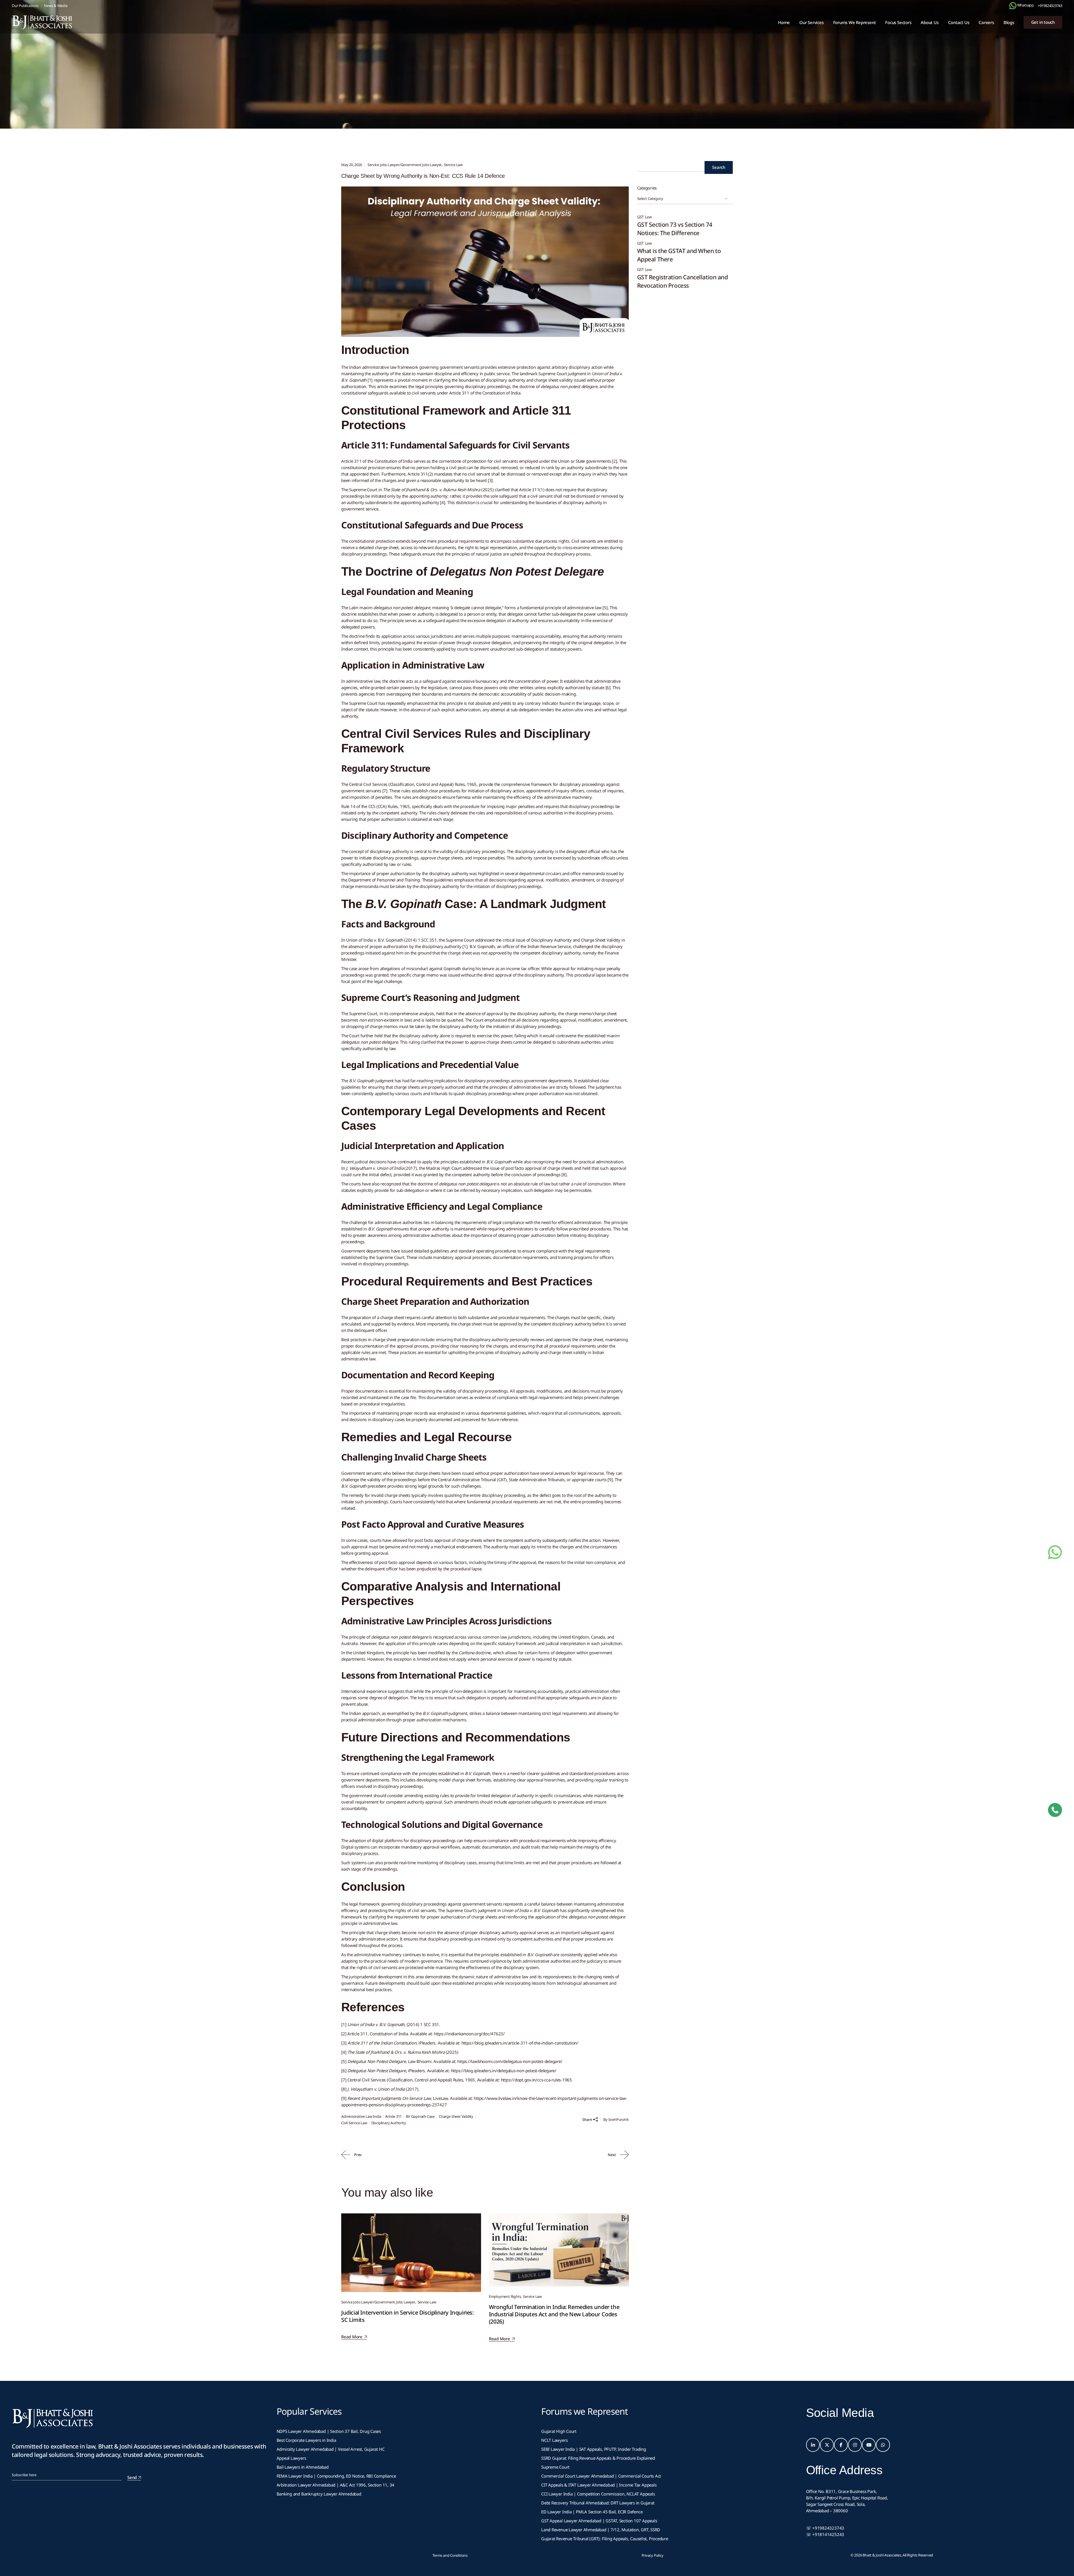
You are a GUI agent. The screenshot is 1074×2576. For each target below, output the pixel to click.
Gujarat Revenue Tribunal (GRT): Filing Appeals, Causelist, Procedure (605, 2539)
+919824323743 (1050, 6)
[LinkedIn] (813, 2445)
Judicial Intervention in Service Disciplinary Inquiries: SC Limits (408, 2316)
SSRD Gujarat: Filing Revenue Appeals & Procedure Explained (598, 2458)
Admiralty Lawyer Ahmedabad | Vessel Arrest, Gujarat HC (331, 2449)
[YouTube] (869, 2445)
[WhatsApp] (883, 2445)
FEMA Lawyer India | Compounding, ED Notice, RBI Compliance (336, 2476)
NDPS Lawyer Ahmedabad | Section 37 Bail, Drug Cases (329, 2431)
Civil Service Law (354, 2123)
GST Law (645, 217)
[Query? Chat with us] (1013, 6)
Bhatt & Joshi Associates (882, 2555)
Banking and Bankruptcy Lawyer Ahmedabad (319, 2494)
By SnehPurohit (616, 2119)
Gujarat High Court (559, 2431)
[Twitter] (827, 2445)
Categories (647, 188)
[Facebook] (841, 2445)
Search (719, 167)
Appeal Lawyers (292, 2458)
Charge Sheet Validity (456, 2116)
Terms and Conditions (450, 2555)
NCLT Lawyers (554, 2440)
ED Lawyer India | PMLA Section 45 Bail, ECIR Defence (592, 2512)
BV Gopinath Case (420, 2116)
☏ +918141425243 (825, 2534)
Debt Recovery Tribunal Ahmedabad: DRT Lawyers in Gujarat (598, 2503)
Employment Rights (505, 2296)
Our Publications (25, 6)
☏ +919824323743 (825, 2528)
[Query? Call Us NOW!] (1055, 1810)
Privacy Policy (653, 2555)
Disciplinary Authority (389, 2123)
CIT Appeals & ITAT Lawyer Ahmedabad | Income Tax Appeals (599, 2485)
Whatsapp (1025, 5)
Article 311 (393, 2116)
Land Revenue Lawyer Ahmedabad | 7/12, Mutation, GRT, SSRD (601, 2530)
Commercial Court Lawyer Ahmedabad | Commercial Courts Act (601, 2476)
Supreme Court (555, 2467)
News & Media (56, 6)
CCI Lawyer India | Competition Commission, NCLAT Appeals (598, 2494)
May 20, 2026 (352, 165)
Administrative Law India (361, 2116)
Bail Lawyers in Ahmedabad (303, 2467)
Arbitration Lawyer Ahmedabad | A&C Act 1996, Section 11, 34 (336, 2485)
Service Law (453, 165)
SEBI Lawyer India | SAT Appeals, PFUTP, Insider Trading (594, 2449)
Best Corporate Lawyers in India (306, 2440)
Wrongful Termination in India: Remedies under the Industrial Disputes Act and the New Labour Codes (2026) (554, 2314)
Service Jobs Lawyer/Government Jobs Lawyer (400, 81)
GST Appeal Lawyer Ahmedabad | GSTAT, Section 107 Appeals (599, 2521)
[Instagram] (855, 2445)
